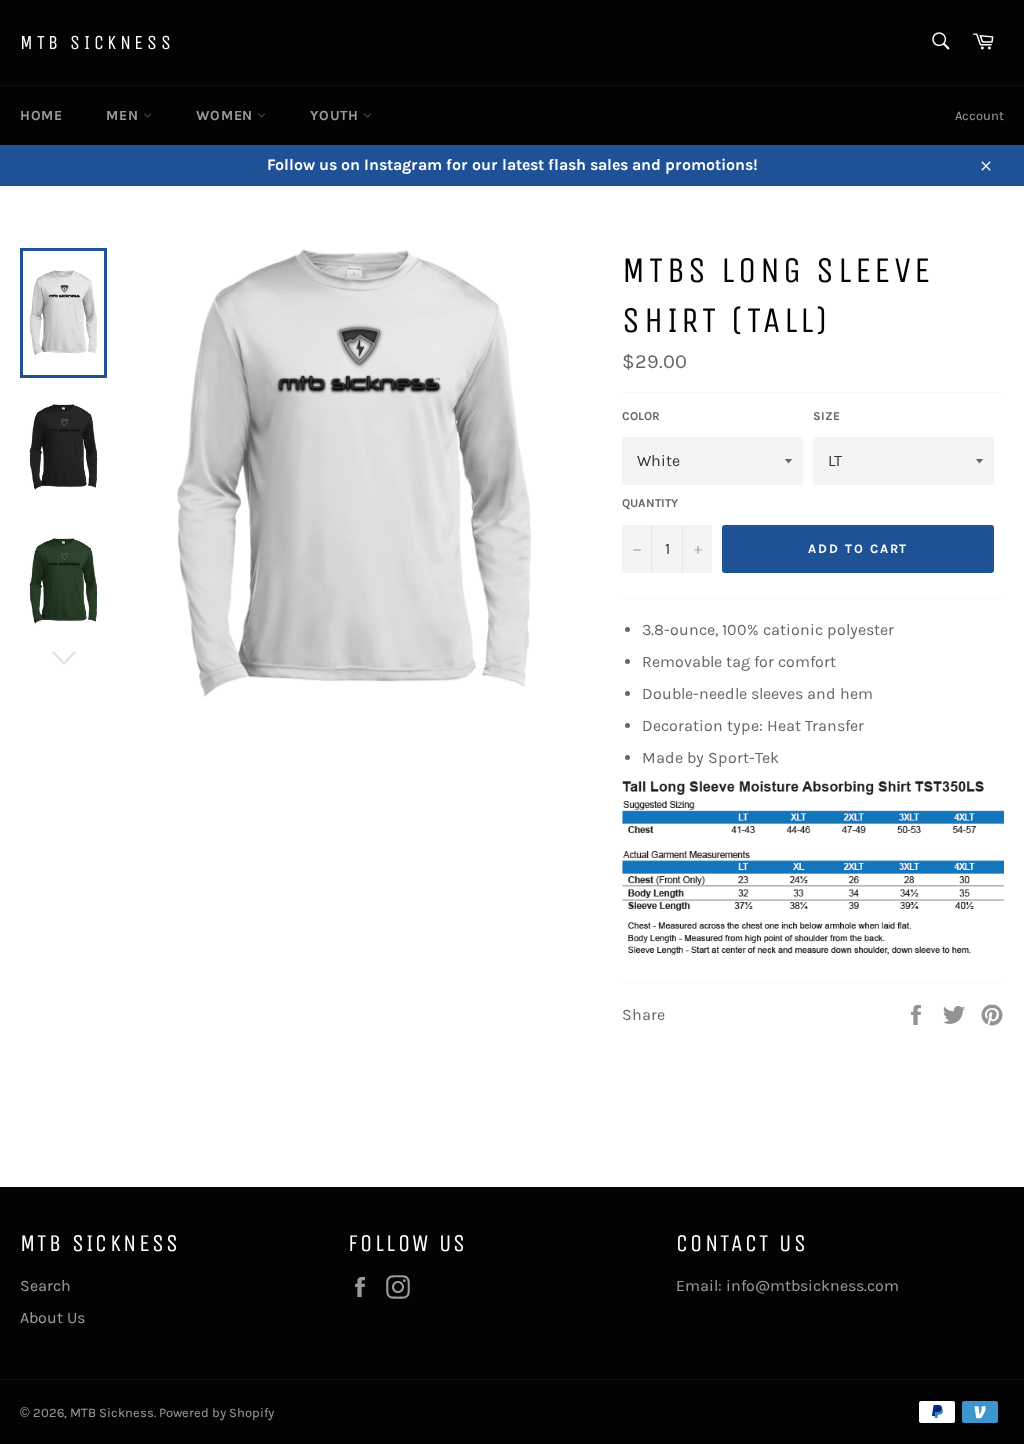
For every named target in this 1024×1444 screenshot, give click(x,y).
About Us (52, 1317)
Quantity (650, 503)
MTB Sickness (97, 42)
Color (641, 416)
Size (826, 416)
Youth (336, 115)
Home (41, 115)
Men (124, 115)
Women (227, 115)
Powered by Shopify (216, 1412)
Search (45, 1285)
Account (979, 115)
